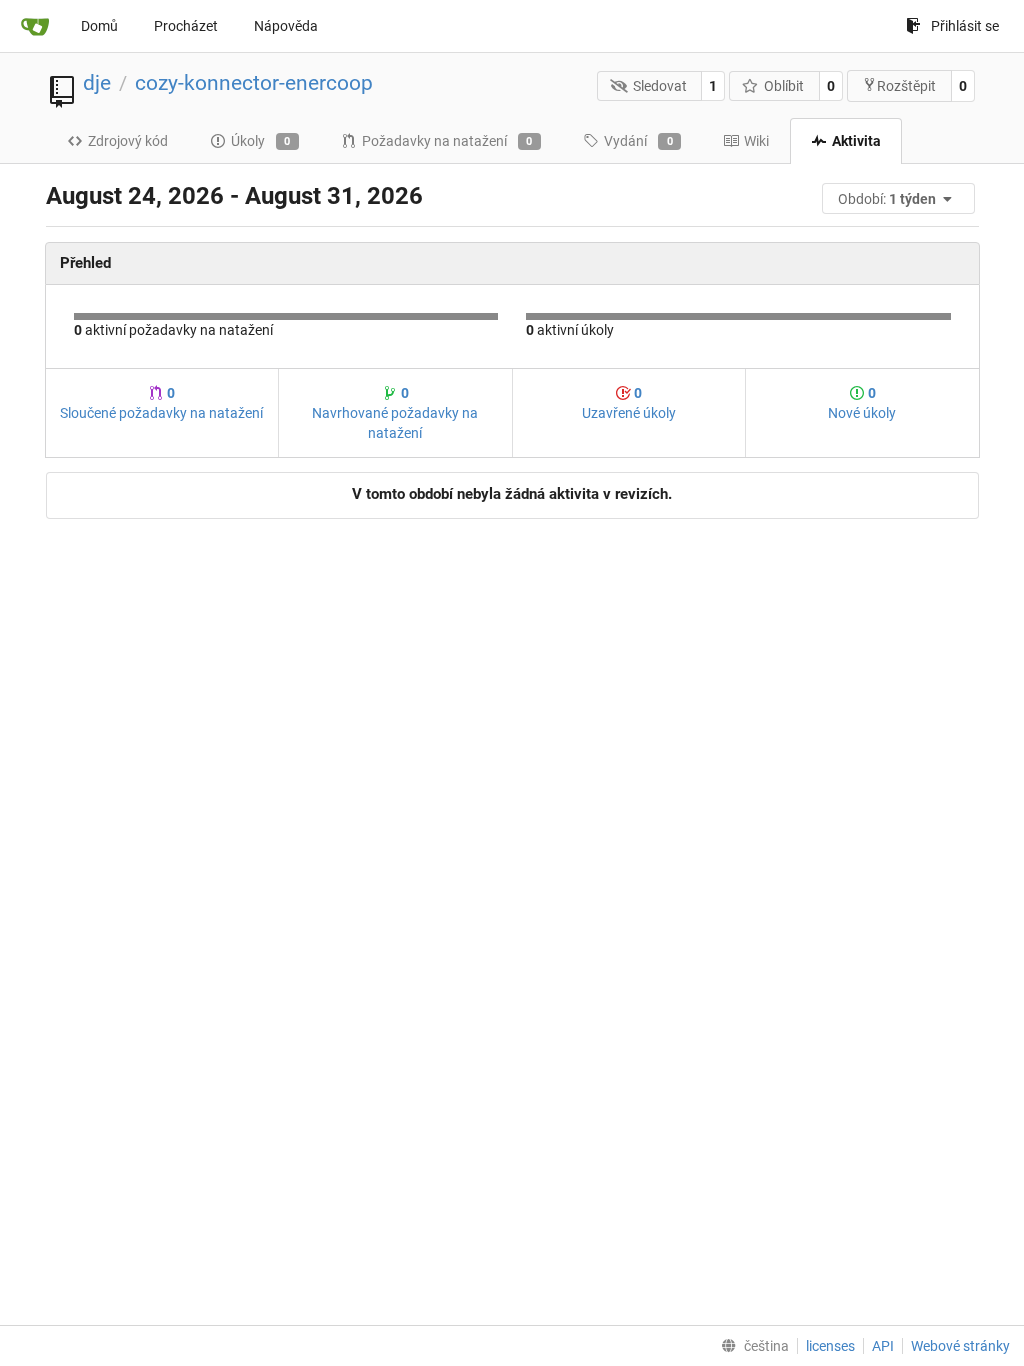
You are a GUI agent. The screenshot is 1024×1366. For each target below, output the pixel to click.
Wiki (756, 141)
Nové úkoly (862, 403)
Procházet (186, 26)
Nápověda (286, 26)
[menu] (900, 198)
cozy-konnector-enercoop (254, 83)
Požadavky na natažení (447, 141)
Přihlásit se (965, 26)
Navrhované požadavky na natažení (395, 413)
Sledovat (660, 86)
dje (97, 83)
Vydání (638, 141)
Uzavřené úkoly (629, 403)
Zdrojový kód (128, 141)
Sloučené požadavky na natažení (161, 403)
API (883, 1346)
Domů (99, 26)
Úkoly (261, 141)
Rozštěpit (906, 86)
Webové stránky (960, 1346)
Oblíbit (784, 86)
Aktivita (856, 141)
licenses (830, 1346)
